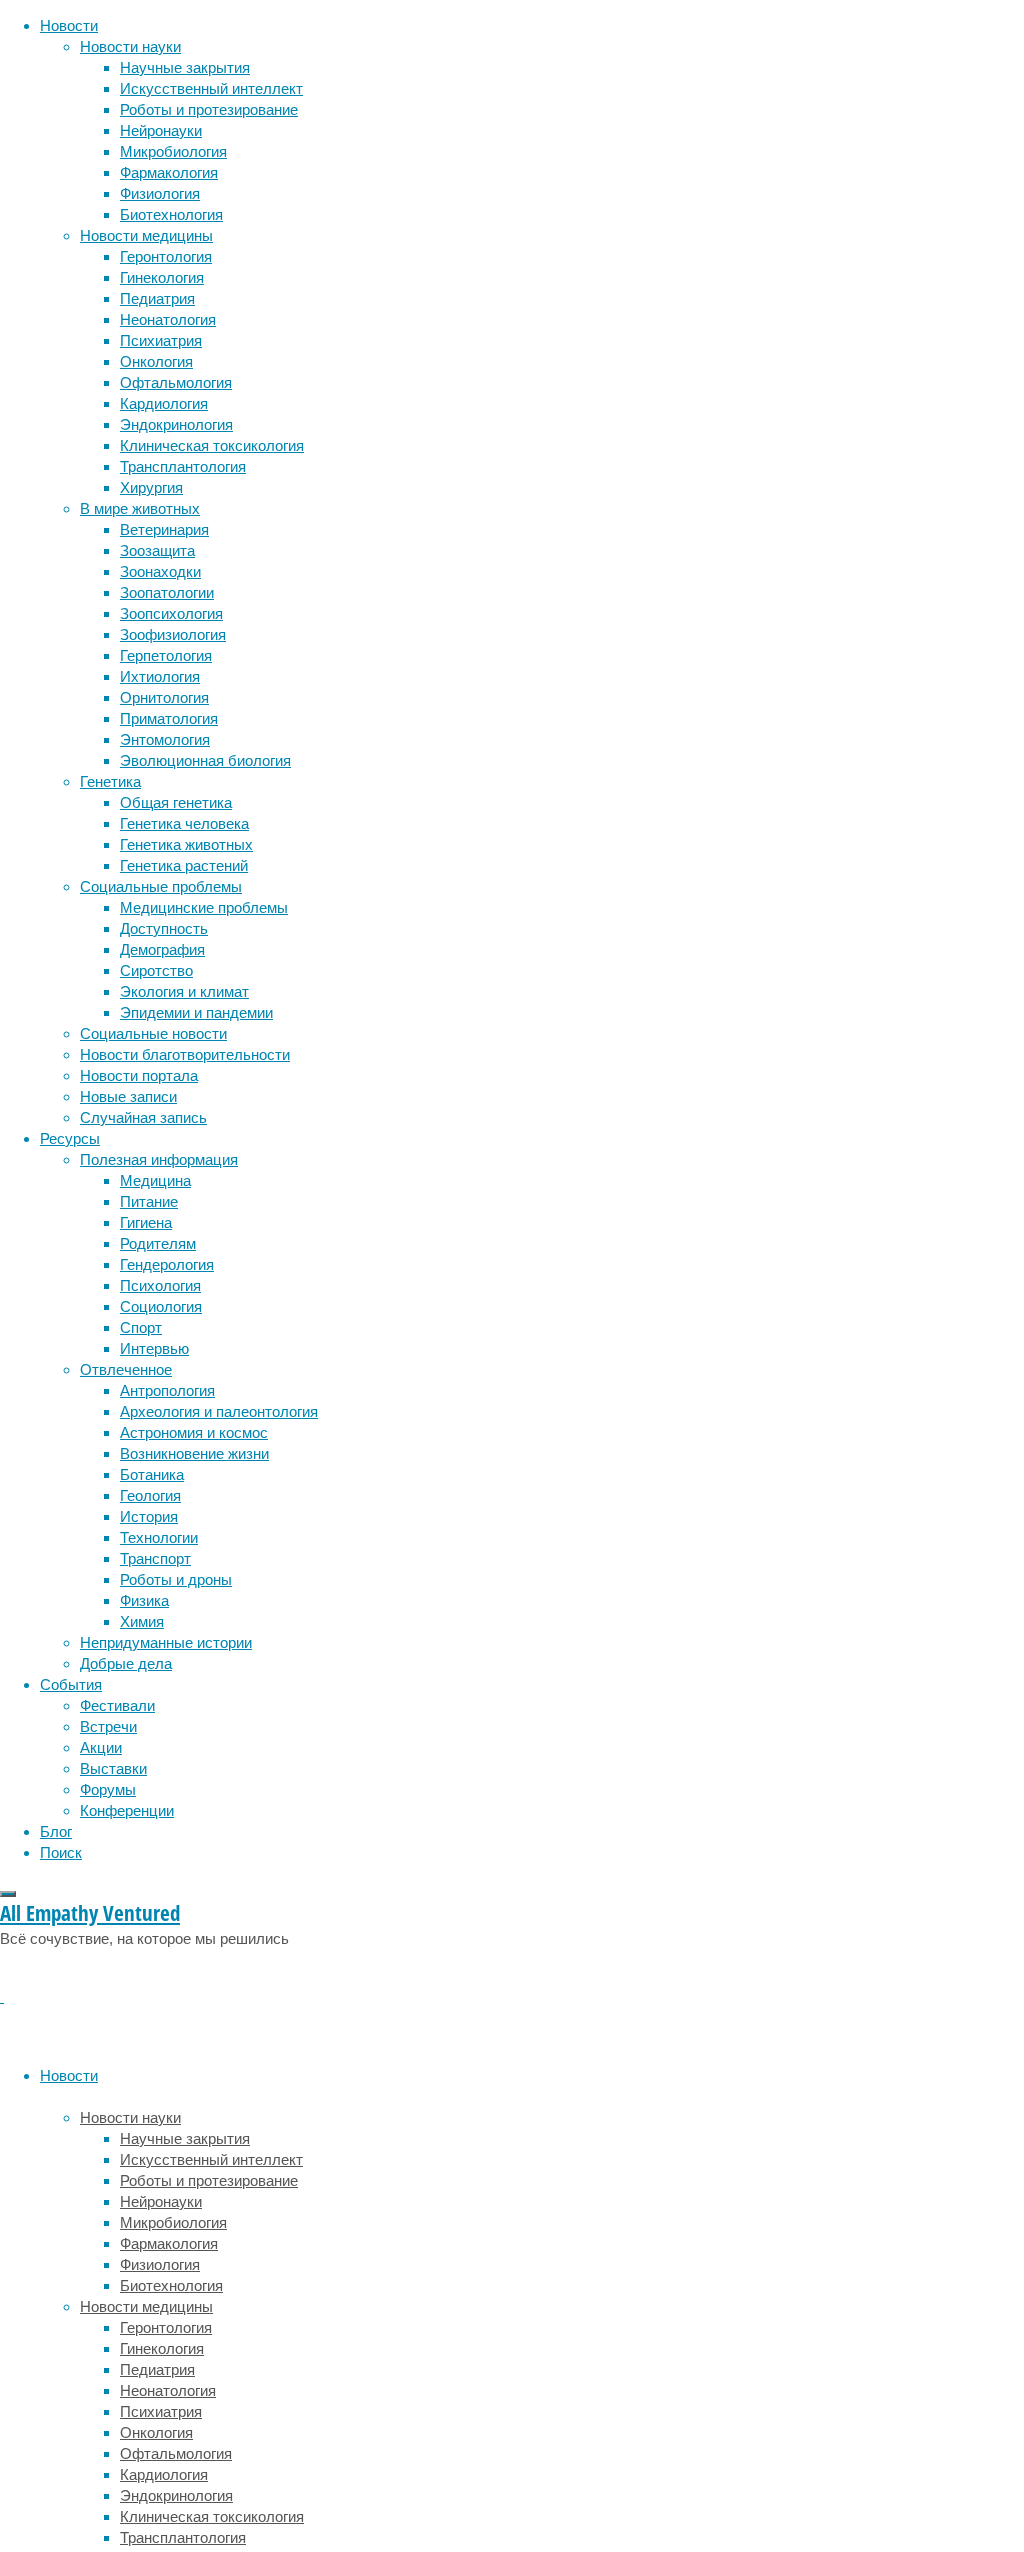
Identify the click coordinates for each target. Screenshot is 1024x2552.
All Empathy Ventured (90, 1913)
